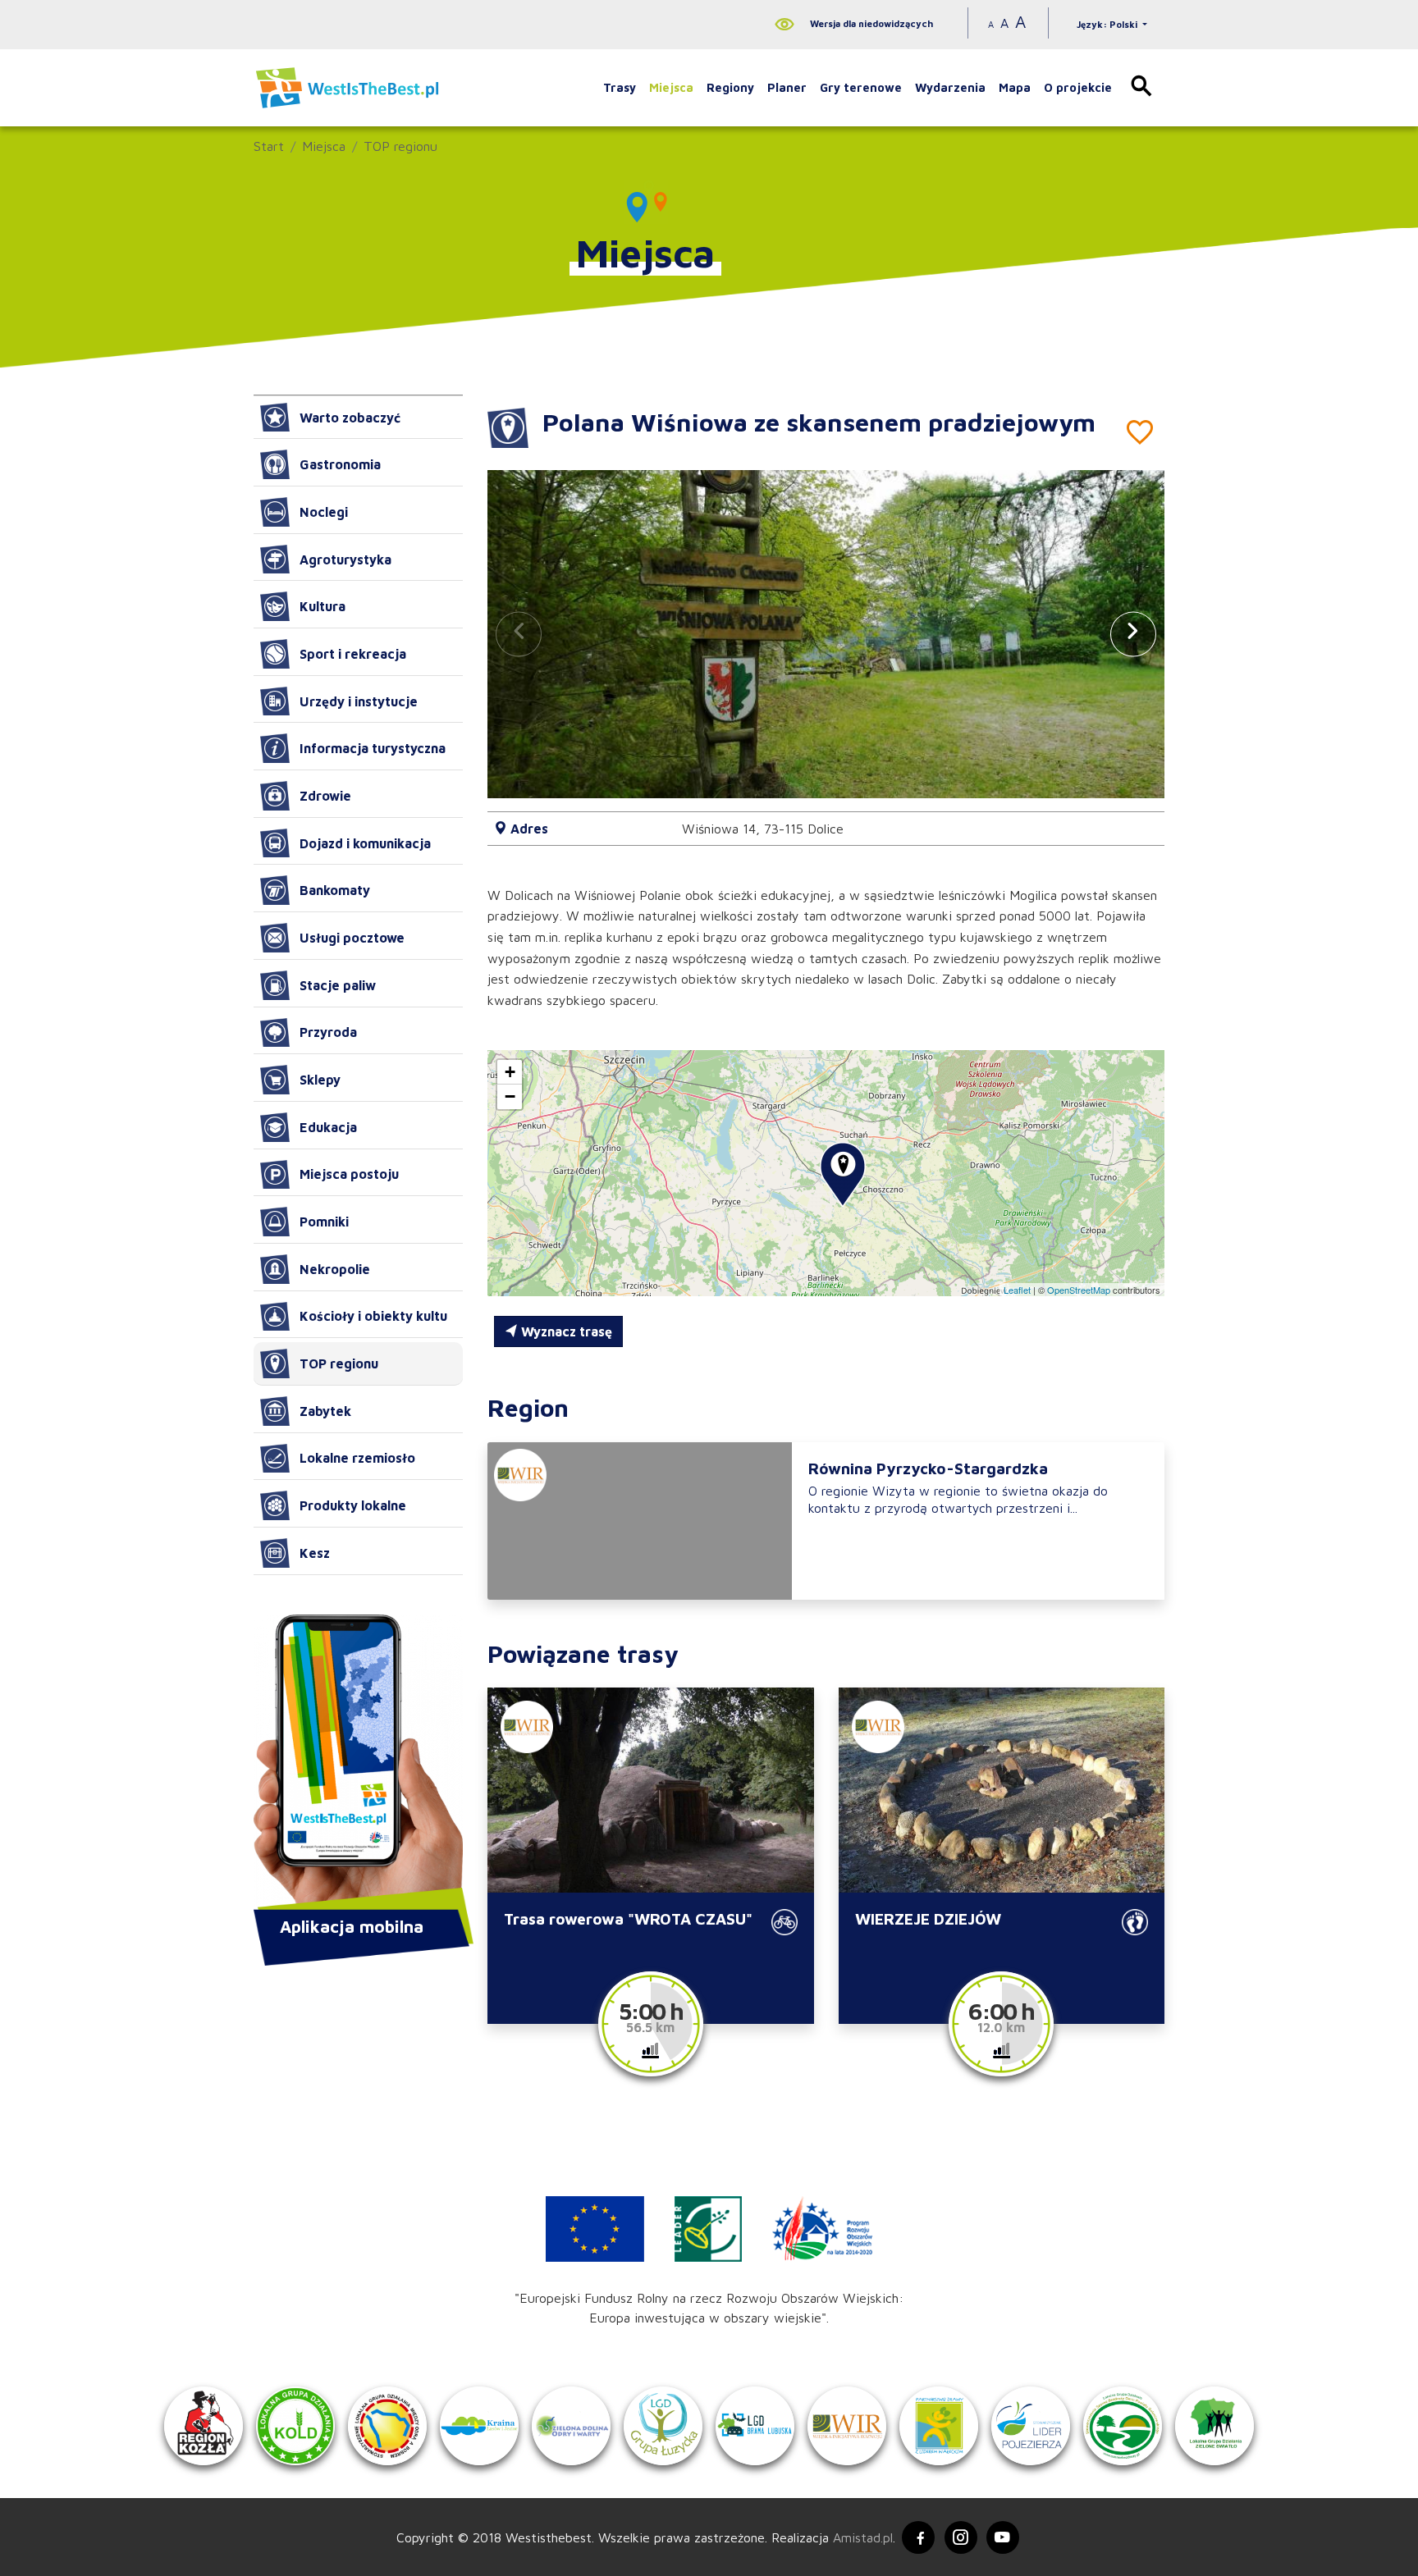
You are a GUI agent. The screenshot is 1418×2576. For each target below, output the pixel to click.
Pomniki (324, 1222)
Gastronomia (340, 464)
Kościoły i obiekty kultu (373, 1316)
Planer (787, 87)
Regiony (730, 87)
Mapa (1015, 87)
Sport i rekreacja (353, 654)
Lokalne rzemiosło (357, 1458)
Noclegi (324, 512)
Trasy (620, 87)
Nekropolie (335, 1269)
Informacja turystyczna (373, 748)
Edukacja (328, 1127)
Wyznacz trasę (565, 1331)
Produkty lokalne (353, 1505)
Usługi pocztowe (352, 938)
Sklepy (320, 1080)
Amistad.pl (863, 2537)
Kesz (315, 1553)
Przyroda (328, 1032)
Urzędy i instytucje (359, 701)
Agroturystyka (345, 560)
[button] (1133, 634)
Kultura (322, 606)
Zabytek (325, 1411)
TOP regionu (400, 146)
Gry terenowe (861, 87)
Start (269, 146)
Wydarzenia (950, 87)
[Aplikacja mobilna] (358, 1764)
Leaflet (1017, 1290)
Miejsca (671, 87)
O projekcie (1078, 87)
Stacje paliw (338, 985)
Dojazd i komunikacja (365, 843)
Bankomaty (335, 890)
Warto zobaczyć (350, 418)
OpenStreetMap (1079, 1290)
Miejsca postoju (349, 1174)
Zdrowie (325, 796)
